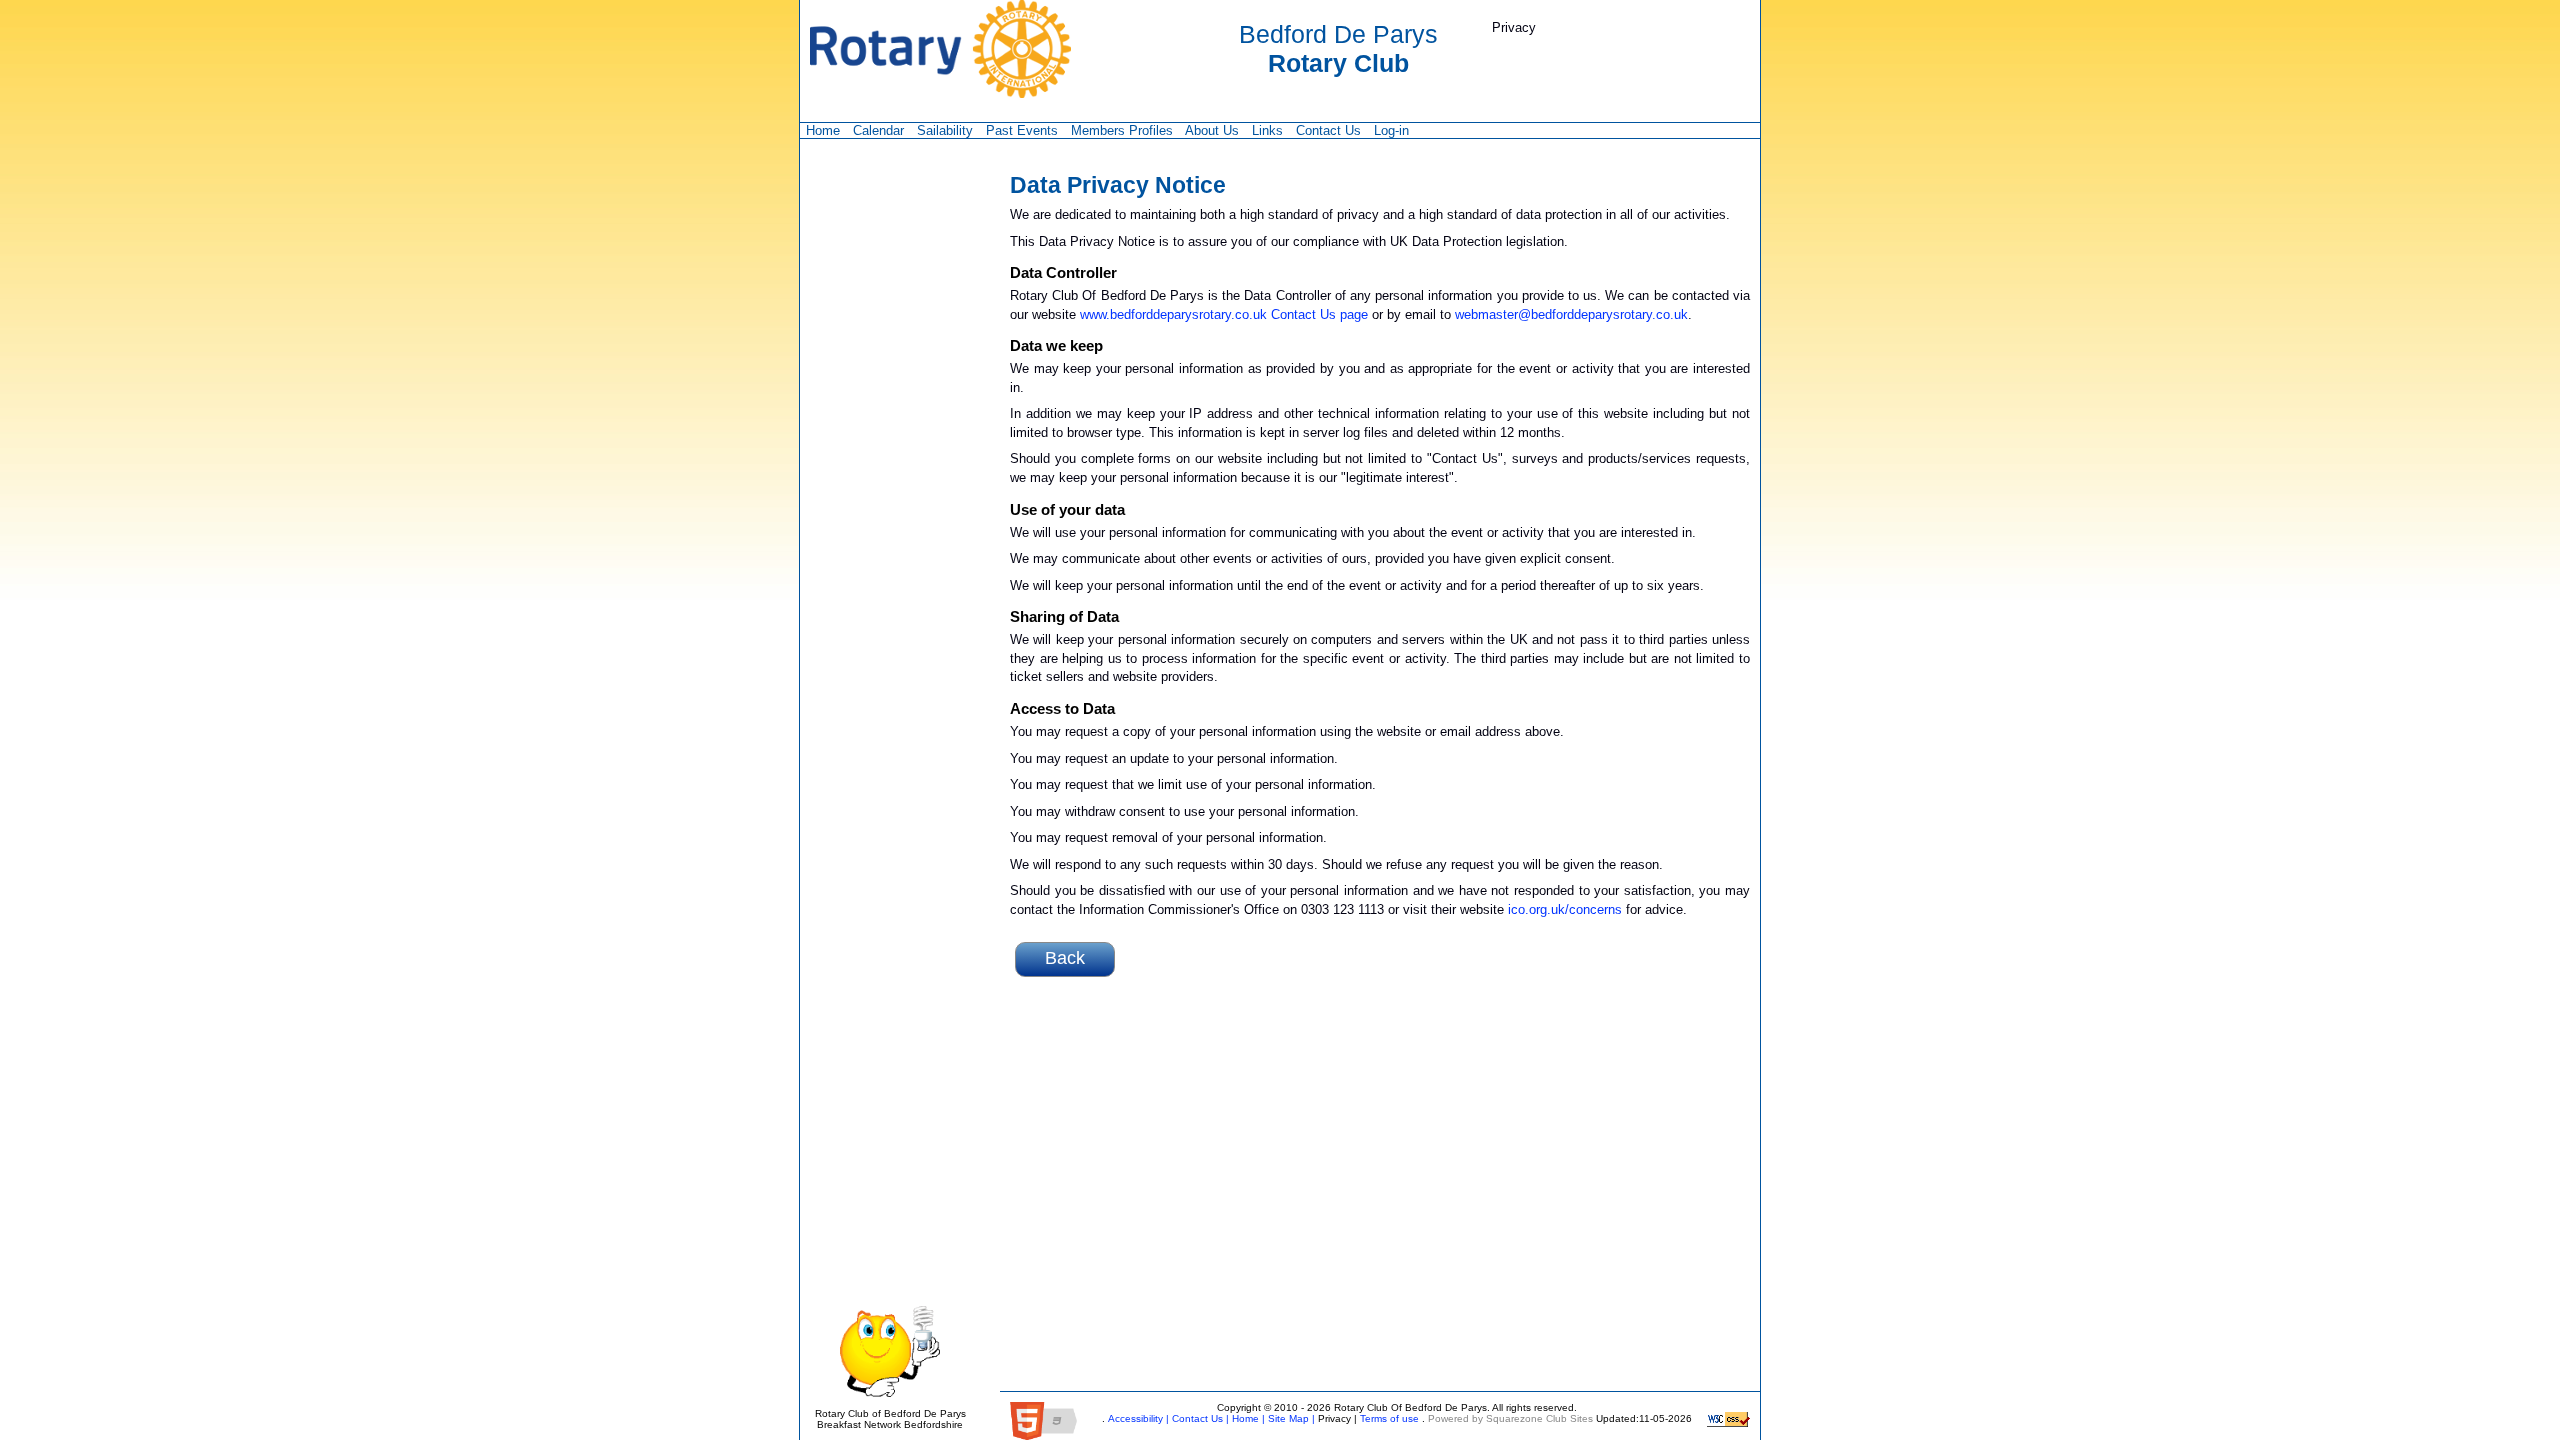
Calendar (878, 130)
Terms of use (1388, 1418)
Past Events (1022, 130)
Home (823, 130)
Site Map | (1290, 1418)
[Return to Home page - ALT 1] (940, 47)
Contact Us (1328, 130)
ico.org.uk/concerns (1565, 909)
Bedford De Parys (1338, 48)
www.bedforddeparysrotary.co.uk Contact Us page (1224, 314)
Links (1267, 130)
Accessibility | (1137, 1418)
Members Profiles (1122, 130)
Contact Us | (1199, 1418)
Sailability (945, 130)
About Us (1212, 130)
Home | (1247, 1418)
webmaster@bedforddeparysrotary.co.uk (1571, 314)
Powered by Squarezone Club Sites (1510, 1418)
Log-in (1391, 130)
